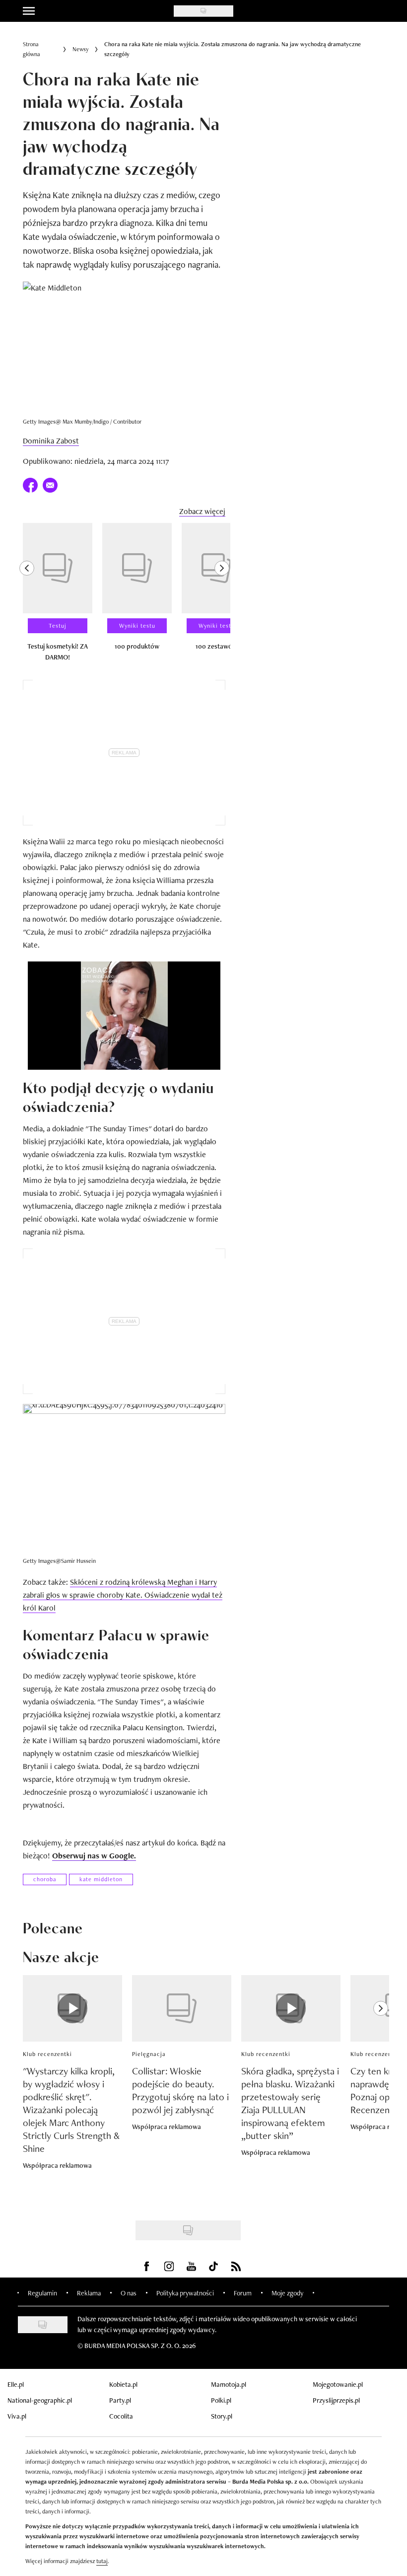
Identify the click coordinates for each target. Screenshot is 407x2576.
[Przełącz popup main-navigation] (29, 11)
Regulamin (42, 2293)
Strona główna (32, 49)
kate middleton (101, 1879)
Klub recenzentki (47, 2054)
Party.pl (120, 2400)
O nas (129, 2293)
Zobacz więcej (202, 511)
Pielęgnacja (149, 2054)
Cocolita (121, 2416)
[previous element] (27, 596)
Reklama (89, 2293)
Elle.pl (16, 2384)
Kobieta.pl (123, 2384)
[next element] (222, 596)
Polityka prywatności (185, 2293)
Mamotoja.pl (229, 2384)
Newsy (81, 49)
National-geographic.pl (40, 2400)
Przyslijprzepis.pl (336, 2400)
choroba (45, 1879)
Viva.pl (17, 2416)
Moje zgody (287, 2293)
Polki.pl (221, 2400)
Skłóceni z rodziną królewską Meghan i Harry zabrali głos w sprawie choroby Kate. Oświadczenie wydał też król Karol (123, 1595)
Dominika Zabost (51, 441)
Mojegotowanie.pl (338, 2384)
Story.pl (222, 2416)
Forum (243, 2293)
